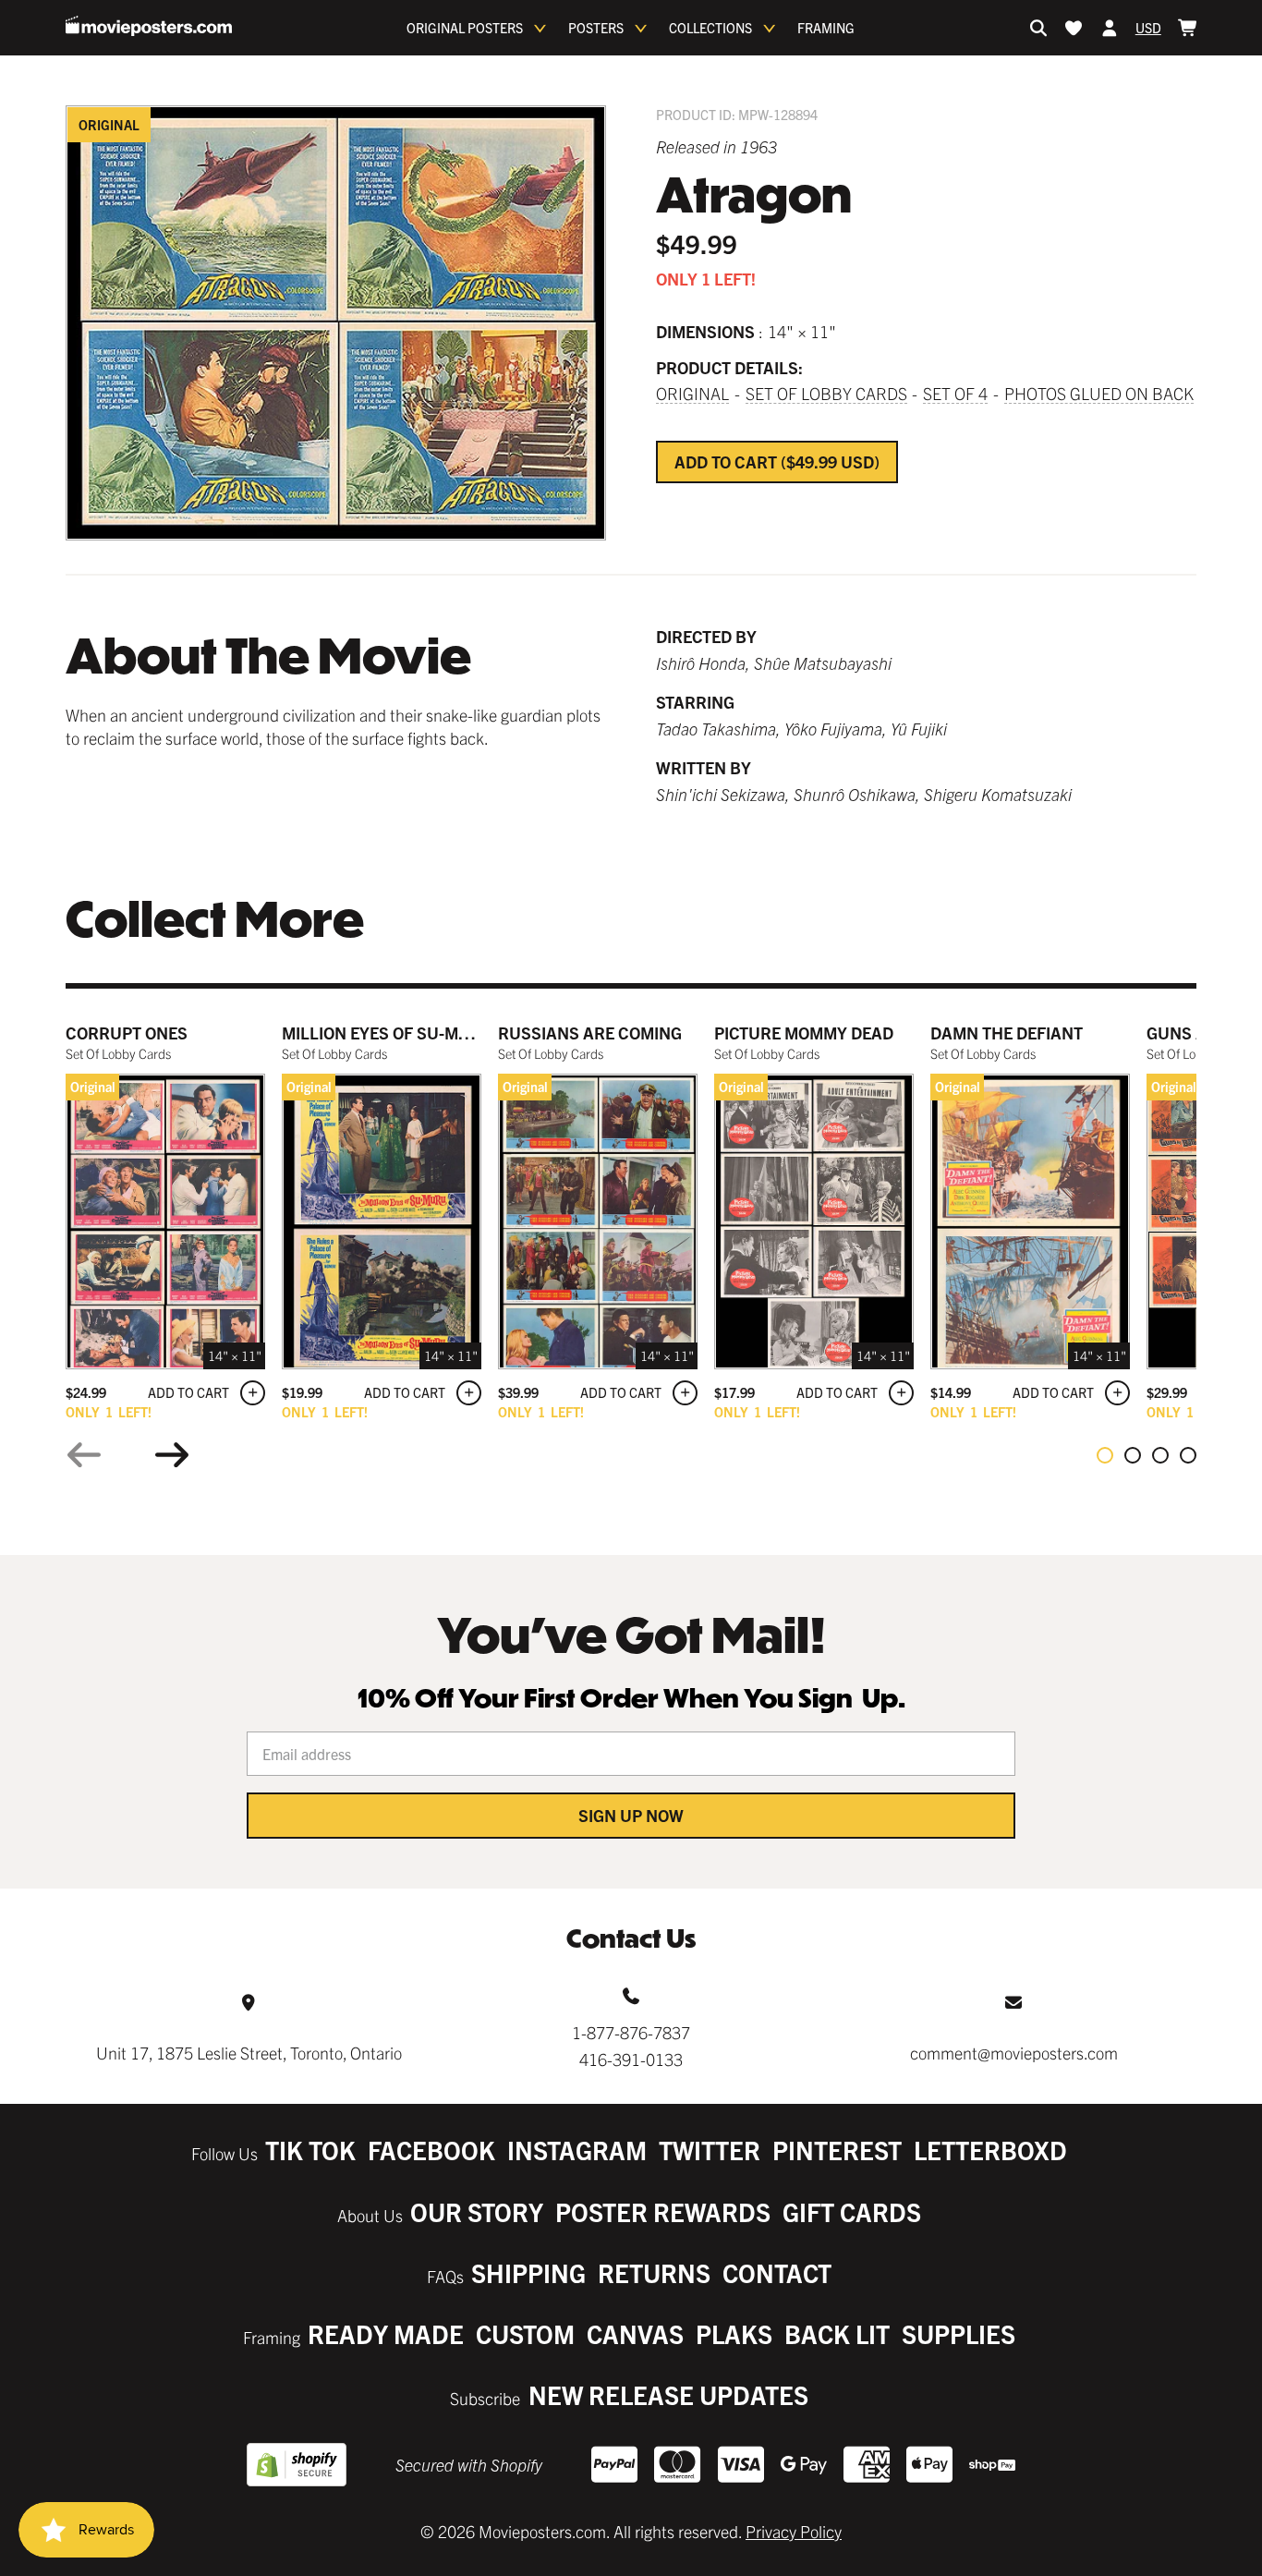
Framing (826, 28)
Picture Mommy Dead (804, 1033)
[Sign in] (1110, 28)
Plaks (734, 2333)
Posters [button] (596, 28)
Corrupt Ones (127, 1033)
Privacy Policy (794, 2531)
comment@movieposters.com (1014, 2053)
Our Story (477, 2211)
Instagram (577, 2150)
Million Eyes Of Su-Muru (388, 1033)
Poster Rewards (663, 2211)
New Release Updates (668, 2394)
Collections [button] (710, 28)
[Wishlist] (1074, 28)
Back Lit (837, 2333)
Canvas (635, 2333)
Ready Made (386, 2333)
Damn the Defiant (1007, 1033)
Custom (525, 2333)
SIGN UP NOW (631, 1815)
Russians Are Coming (590, 1033)
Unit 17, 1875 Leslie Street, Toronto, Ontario (249, 2053)
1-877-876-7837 (631, 2032)
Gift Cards (852, 2211)
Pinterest (837, 2150)
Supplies (959, 2333)
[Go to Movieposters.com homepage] (149, 26)
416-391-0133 (631, 2059)
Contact (777, 2272)
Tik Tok (310, 2150)
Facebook (431, 2150)
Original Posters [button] (465, 28)
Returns (654, 2272)
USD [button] (1148, 28)
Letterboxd (990, 2150)
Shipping (528, 2272)
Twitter (710, 2150)
